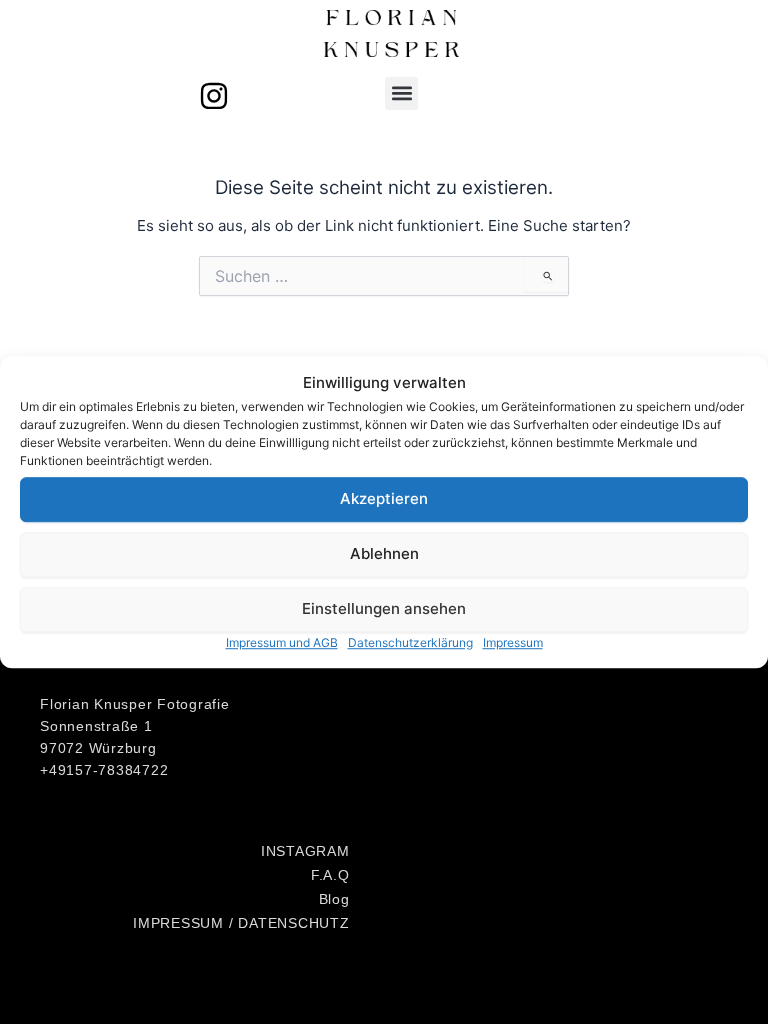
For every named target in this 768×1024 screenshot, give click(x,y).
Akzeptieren (384, 498)
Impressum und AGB (282, 642)
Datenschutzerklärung (410, 642)
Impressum (513, 642)
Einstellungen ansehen (384, 608)
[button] (401, 93)
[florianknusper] (214, 96)
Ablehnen (384, 553)
